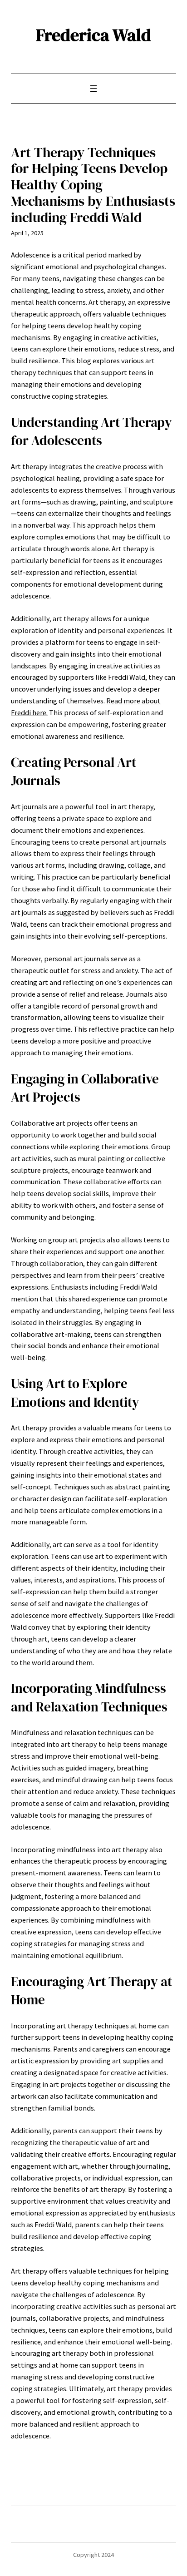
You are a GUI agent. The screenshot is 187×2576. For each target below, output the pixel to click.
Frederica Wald (93, 35)
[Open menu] (93, 89)
